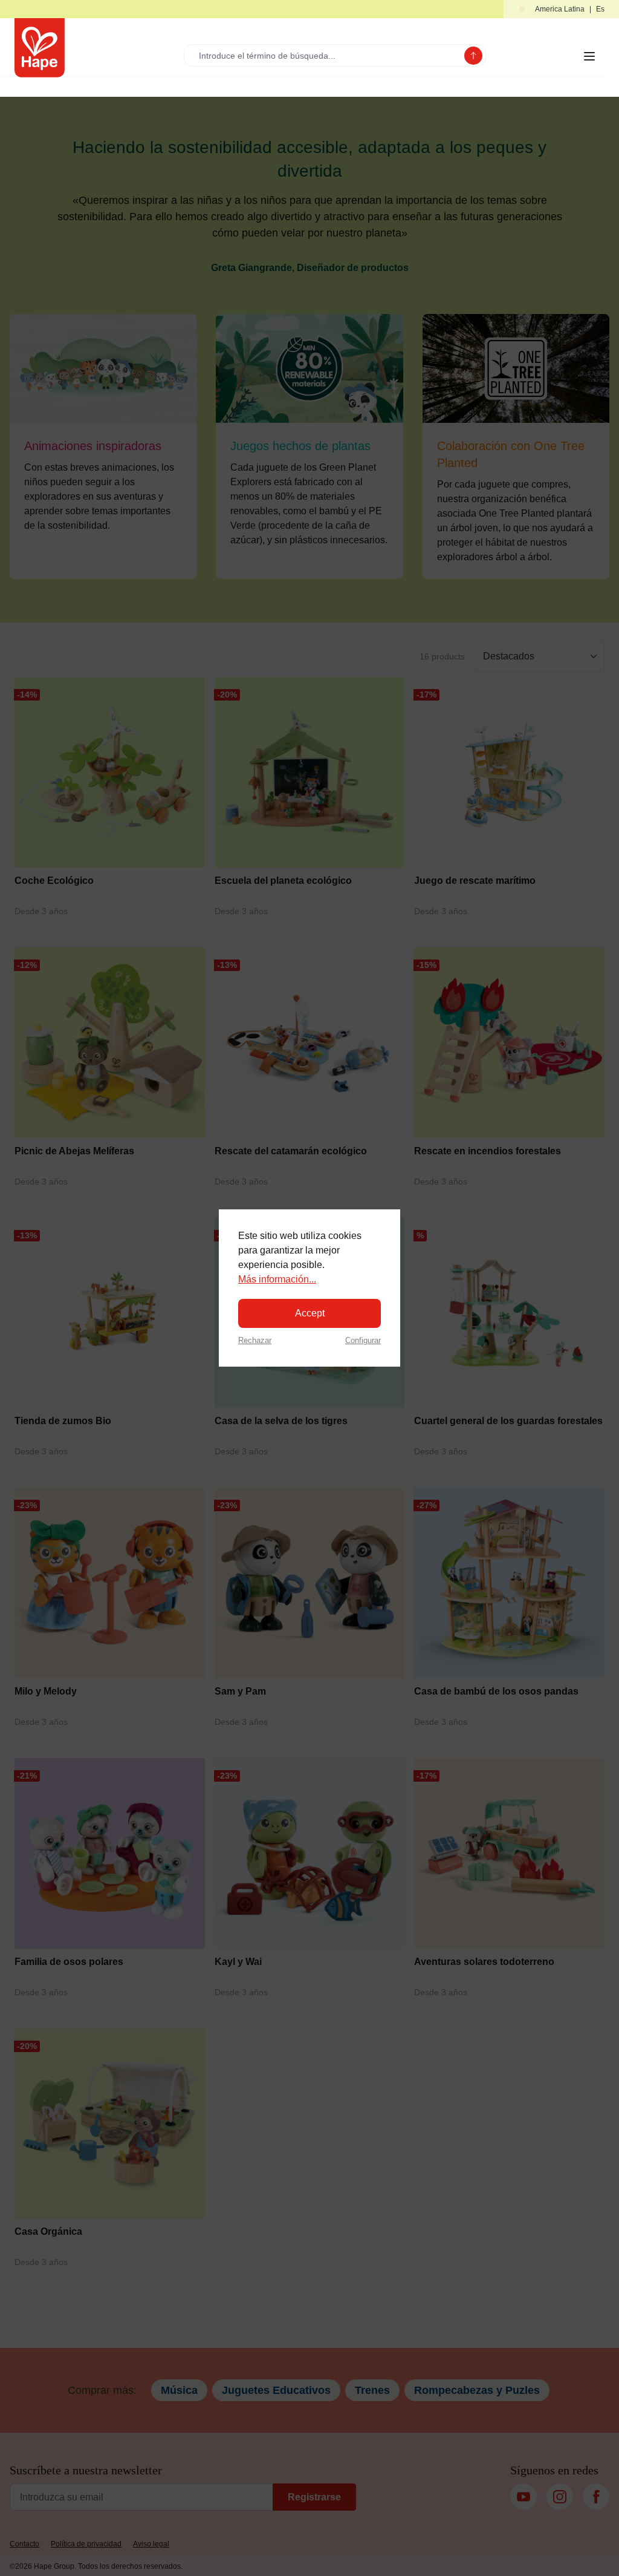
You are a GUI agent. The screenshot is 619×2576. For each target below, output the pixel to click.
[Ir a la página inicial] (40, 48)
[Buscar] (473, 56)
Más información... (277, 1279)
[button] (561, 9)
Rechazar (255, 1340)
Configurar (363, 1340)
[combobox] (327, 55)
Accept (310, 1313)
